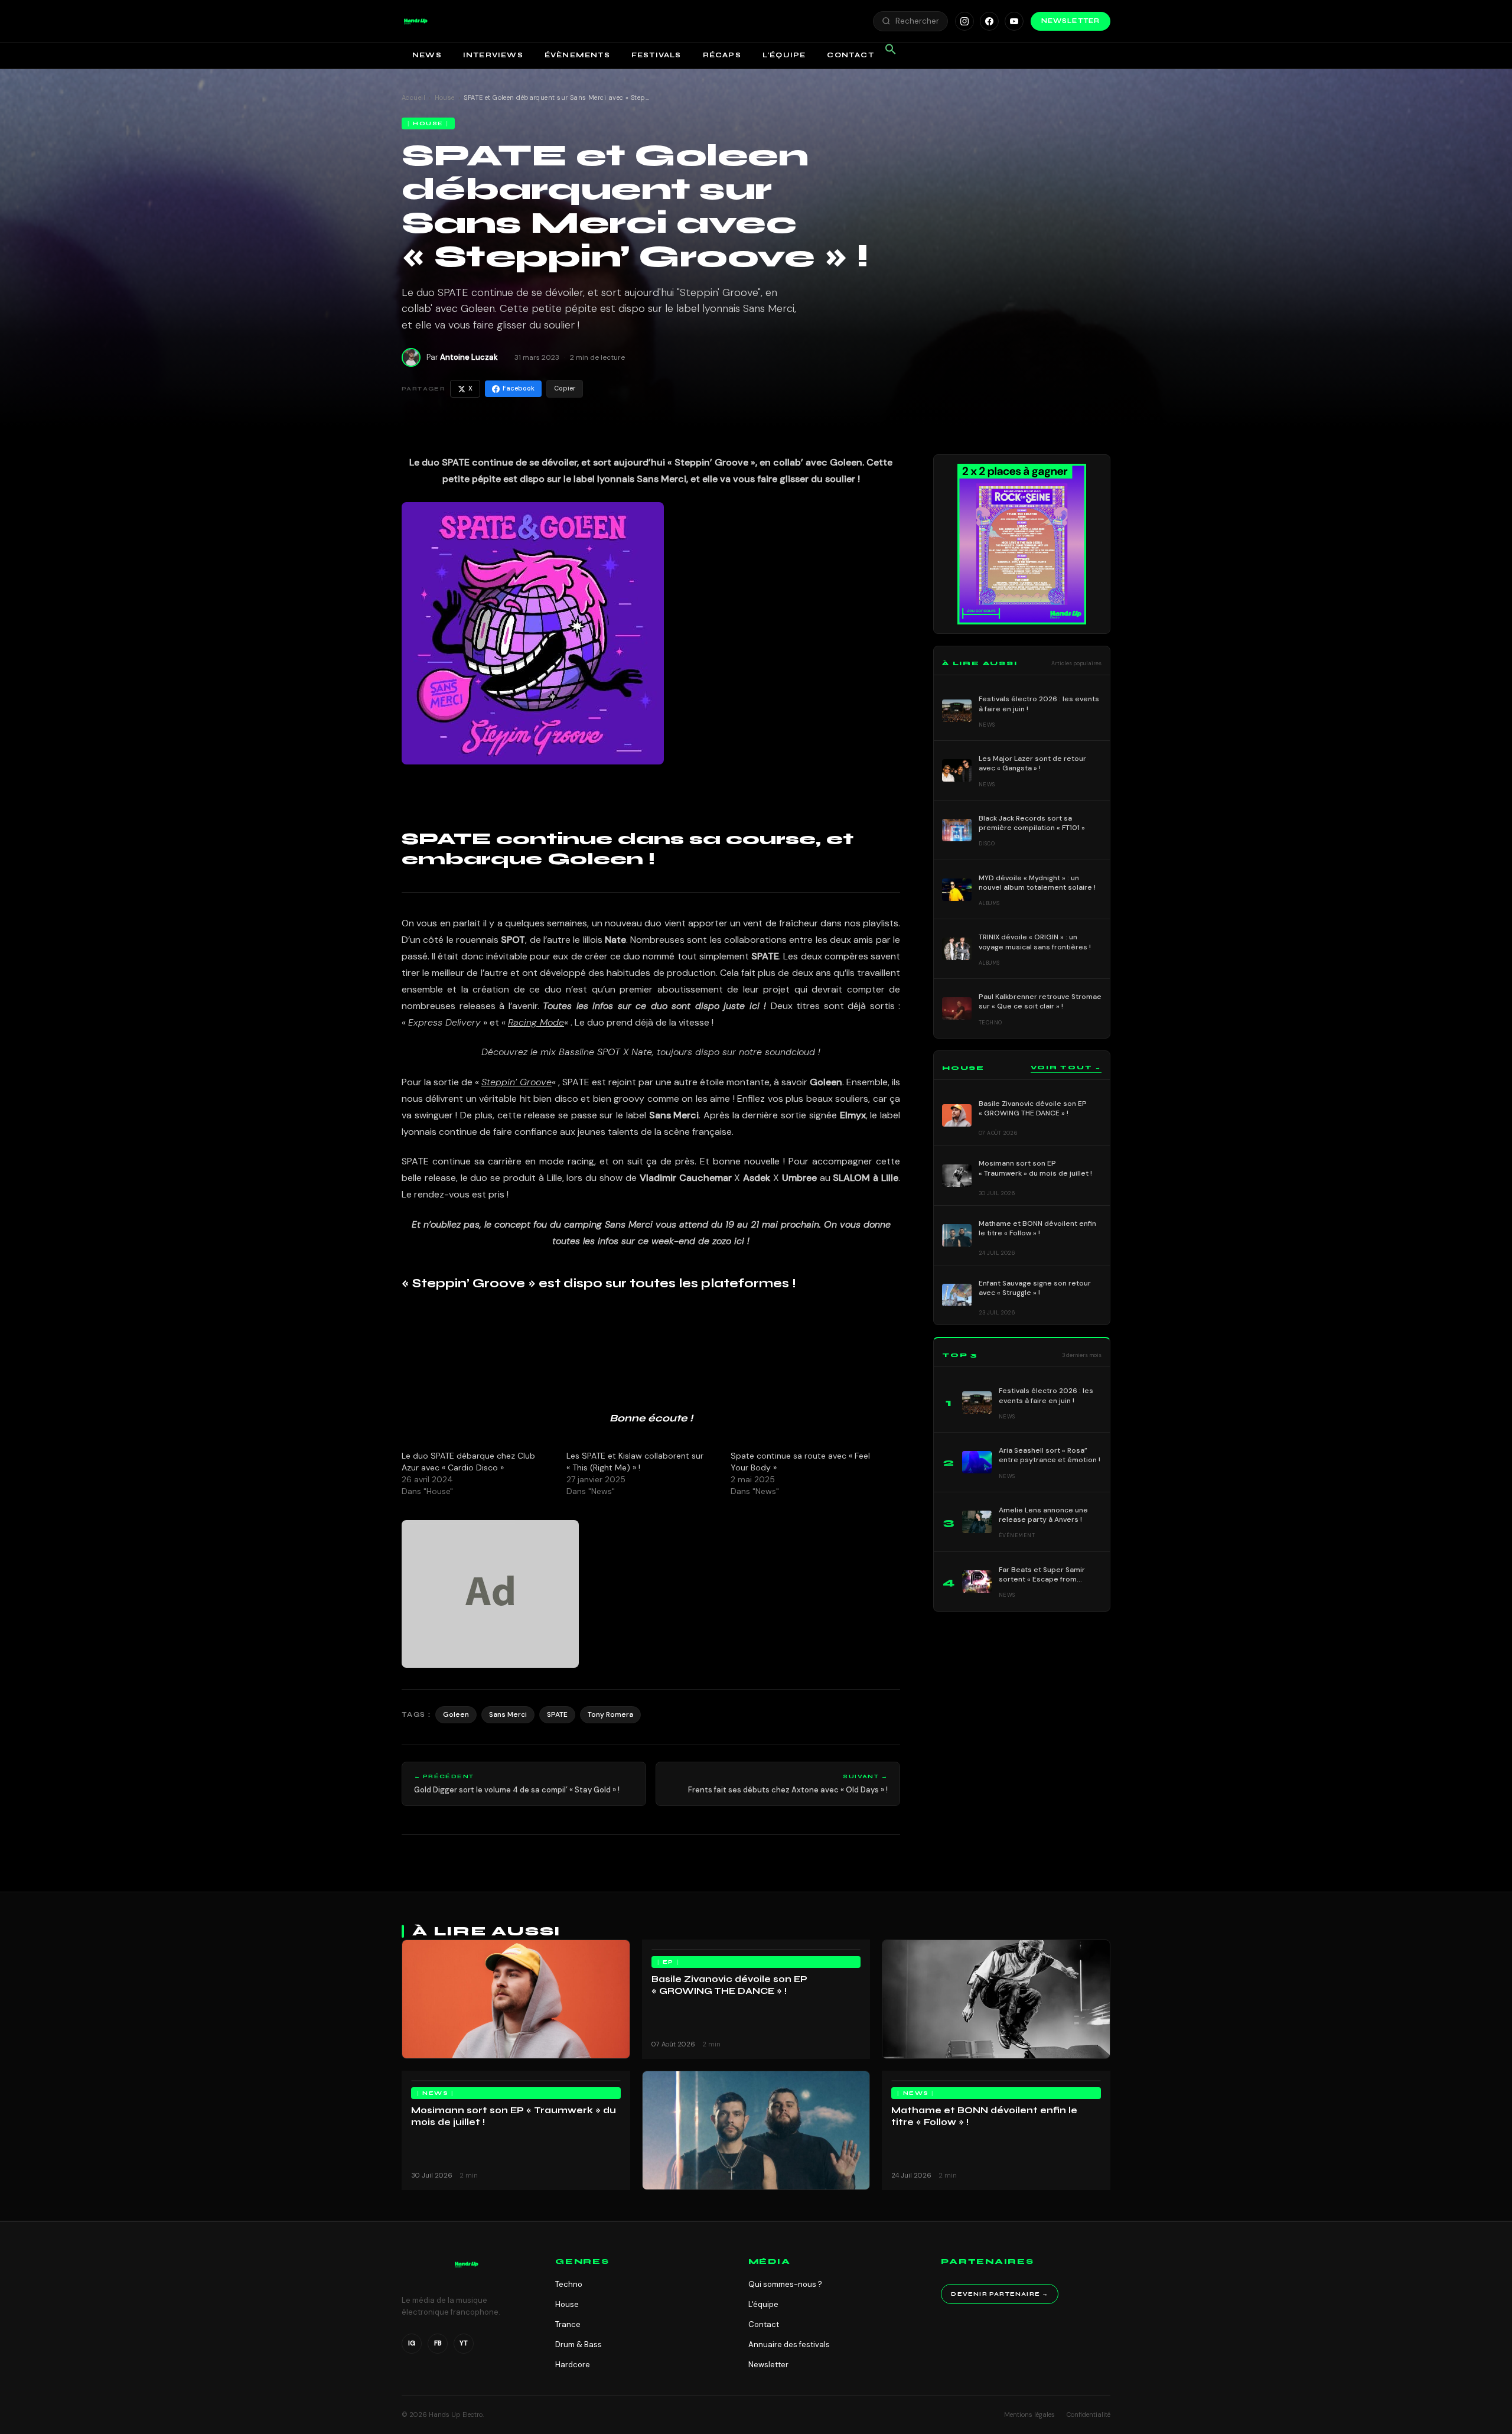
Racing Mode (536, 1022)
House (445, 97)
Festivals (656, 55)
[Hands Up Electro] (416, 21)
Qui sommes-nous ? (785, 2284)
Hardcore (573, 2365)
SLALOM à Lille (866, 1178)
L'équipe (763, 2304)
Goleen (826, 1082)
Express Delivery (444, 1022)
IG (412, 2343)
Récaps (722, 55)
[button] (416, 21)
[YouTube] (1014, 21)
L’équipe (784, 55)
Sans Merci (508, 1714)
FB (438, 2343)
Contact (850, 55)
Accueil (413, 97)
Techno (569, 2284)
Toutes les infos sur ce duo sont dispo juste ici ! (654, 1006)
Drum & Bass (579, 2344)
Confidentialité (1089, 2415)
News (427, 55)
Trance (568, 2324)
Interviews (493, 55)
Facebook (519, 388)
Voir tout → (1066, 1068)
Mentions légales (1029, 2415)
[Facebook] (989, 21)
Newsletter (1071, 21)
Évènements (577, 55)
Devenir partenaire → (1000, 2294)
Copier (565, 388)
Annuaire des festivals (789, 2344)
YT (464, 2343)
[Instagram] (964, 21)
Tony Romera (610, 1714)
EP (668, 1962)
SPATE (557, 1714)
